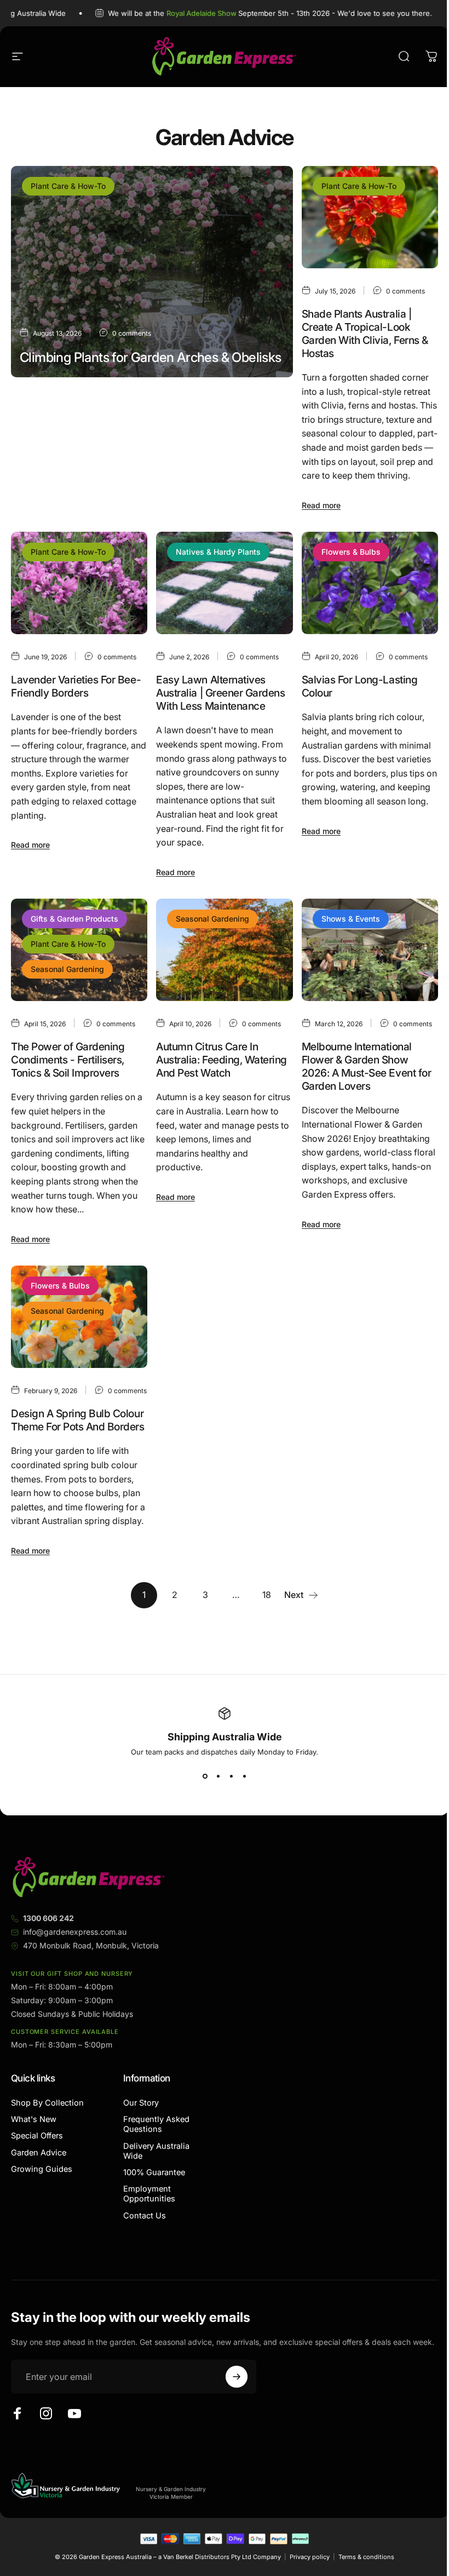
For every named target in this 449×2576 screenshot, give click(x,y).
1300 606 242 (48, 1918)
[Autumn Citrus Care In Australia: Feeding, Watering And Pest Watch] (224, 950)
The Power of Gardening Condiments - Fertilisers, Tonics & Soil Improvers (68, 1060)
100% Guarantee (154, 2172)
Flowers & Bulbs (351, 552)
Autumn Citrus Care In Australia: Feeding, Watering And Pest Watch (221, 1060)
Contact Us (145, 2216)
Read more (39, 483)
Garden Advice (39, 2153)
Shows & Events (351, 919)
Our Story (141, 2103)
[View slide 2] (218, 1776)
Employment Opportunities (149, 2194)
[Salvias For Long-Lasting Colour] (370, 583)
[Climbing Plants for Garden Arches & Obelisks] (152, 272)
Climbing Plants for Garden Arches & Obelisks (151, 357)
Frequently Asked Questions (156, 2124)
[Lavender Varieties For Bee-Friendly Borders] (79, 583)
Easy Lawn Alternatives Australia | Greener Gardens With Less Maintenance (220, 693)
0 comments (132, 333)
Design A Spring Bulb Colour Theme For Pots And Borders (78, 1420)
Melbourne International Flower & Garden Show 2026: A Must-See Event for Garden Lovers (367, 1066)
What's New (34, 2119)
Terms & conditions (366, 2557)
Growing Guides (42, 2169)
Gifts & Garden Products (74, 919)
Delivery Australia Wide (156, 2151)
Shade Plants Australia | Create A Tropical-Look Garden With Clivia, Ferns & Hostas (365, 334)
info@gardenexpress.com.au (75, 1932)
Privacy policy (310, 2557)
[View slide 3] (231, 1776)
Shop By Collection (47, 2103)
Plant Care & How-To (68, 186)
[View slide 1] (205, 1776)
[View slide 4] (244, 1776)
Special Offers (37, 2136)
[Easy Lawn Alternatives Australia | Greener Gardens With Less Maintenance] (224, 583)
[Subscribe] (237, 2377)
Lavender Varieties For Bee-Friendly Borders (76, 686)
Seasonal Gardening (67, 969)
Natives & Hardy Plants (218, 552)
